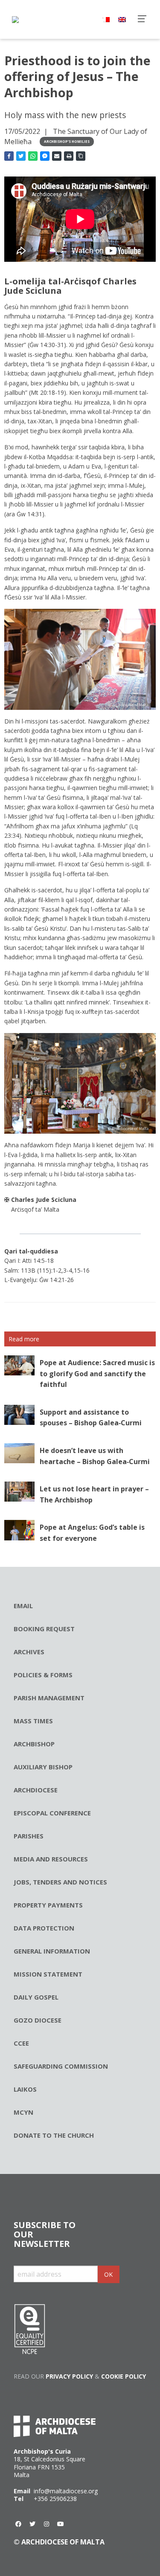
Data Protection (44, 1928)
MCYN (23, 2112)
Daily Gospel (36, 1997)
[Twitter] (32, 2524)
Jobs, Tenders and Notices (60, 1882)
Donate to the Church (54, 2135)
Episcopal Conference (52, 1813)
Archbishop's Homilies (67, 141)
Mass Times (33, 1721)
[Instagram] (47, 2524)
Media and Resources (51, 1859)
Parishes (29, 1836)
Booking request (44, 1629)
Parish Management (49, 1698)
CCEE (21, 2043)
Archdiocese (36, 1790)
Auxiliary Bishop (43, 1767)
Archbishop (34, 1744)
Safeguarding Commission (61, 2066)
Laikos (25, 2089)
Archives (29, 1652)
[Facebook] (18, 2524)
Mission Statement (48, 1974)
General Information (52, 1951)
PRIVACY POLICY (69, 2376)
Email (23, 1606)
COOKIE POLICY (124, 2376)
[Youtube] (61, 2524)
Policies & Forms (43, 1675)
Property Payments (48, 1905)
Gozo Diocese (38, 2020)
